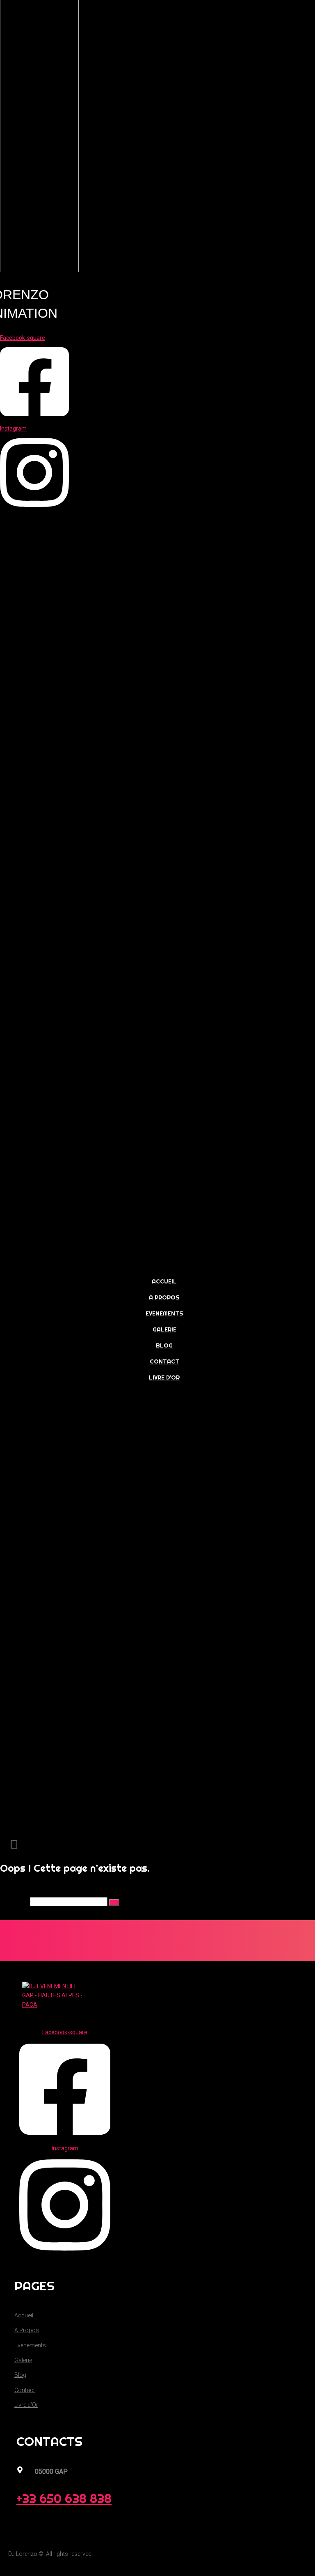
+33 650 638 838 (64, 2498)
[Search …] (14, 1845)
